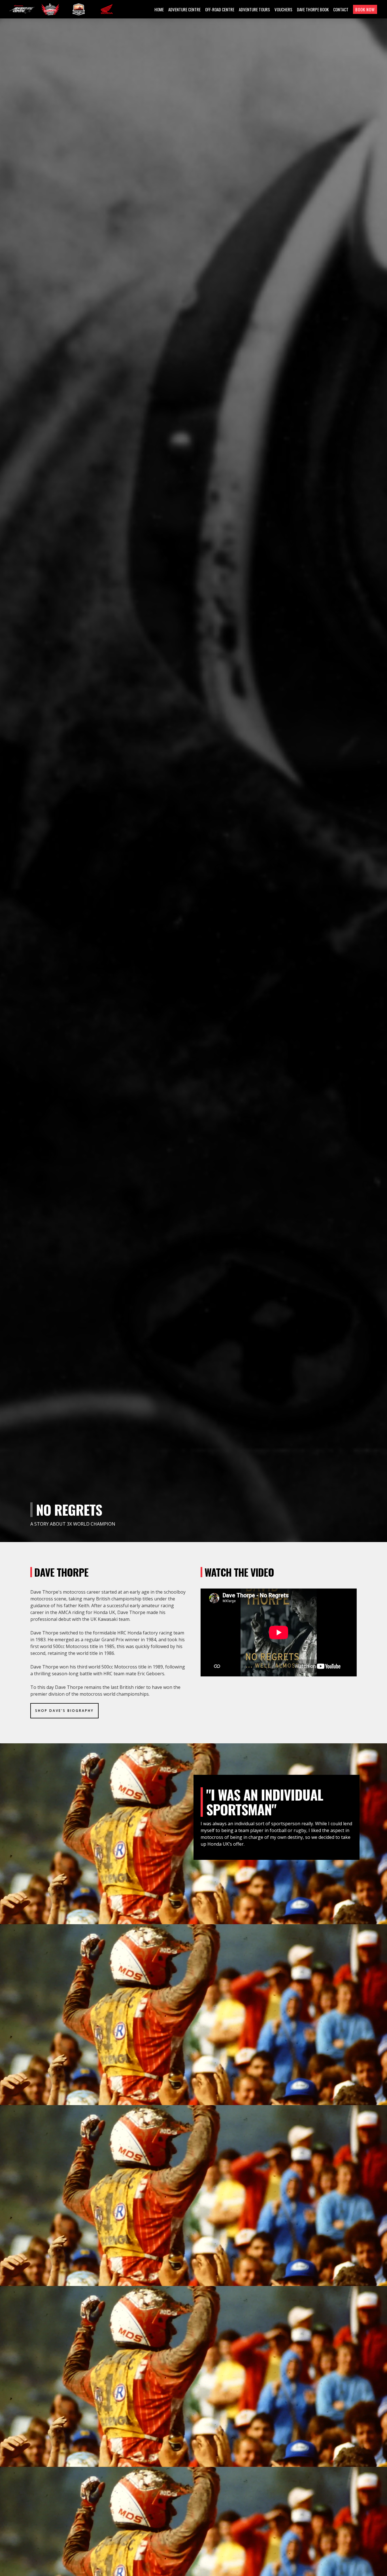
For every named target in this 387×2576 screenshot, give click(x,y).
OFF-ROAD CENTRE (220, 9)
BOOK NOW (365, 9)
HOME (159, 9)
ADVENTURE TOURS (254, 9)
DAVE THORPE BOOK (313, 9)
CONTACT (341, 9)
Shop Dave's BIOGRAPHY (64, 1711)
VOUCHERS (283, 9)
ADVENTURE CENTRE (184, 9)
